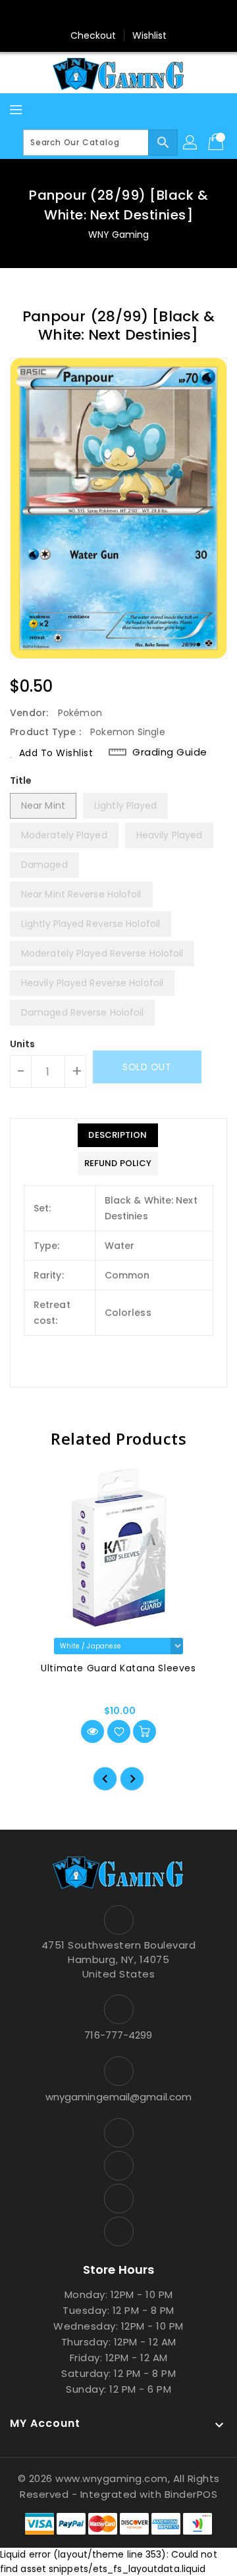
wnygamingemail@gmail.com (118, 2097)
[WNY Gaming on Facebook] (81, 15)
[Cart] (217, 143)
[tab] (118, 1135)
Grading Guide (170, 752)
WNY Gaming (119, 235)
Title (21, 780)
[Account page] (191, 143)
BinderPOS (191, 2494)
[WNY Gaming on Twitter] (106, 15)
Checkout (93, 35)
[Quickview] (92, 1731)
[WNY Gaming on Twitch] (156, 15)
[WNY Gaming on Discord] (131, 15)
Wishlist (150, 35)
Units (23, 1044)
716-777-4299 (118, 2035)
